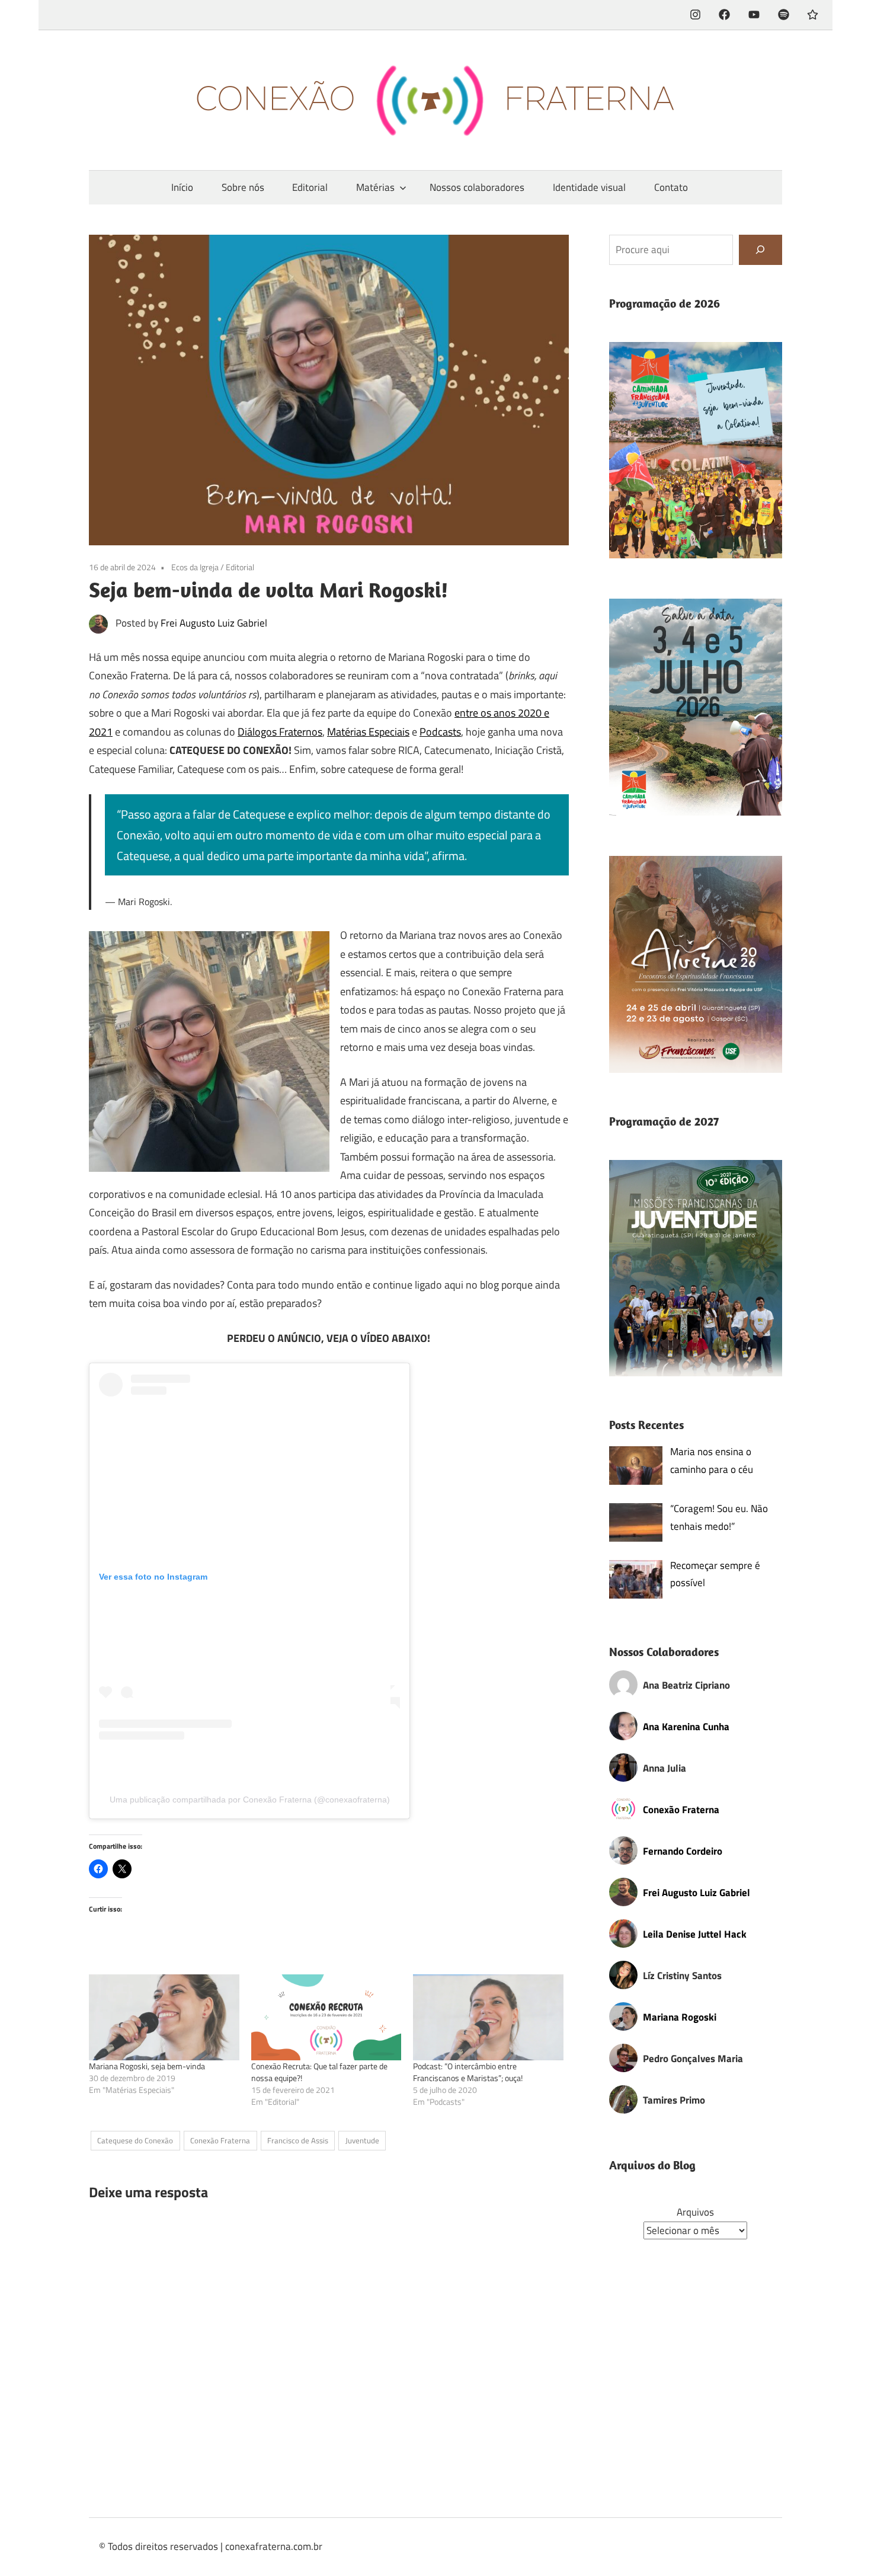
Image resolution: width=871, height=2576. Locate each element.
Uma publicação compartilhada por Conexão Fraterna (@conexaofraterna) (250, 1800)
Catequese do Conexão (135, 2140)
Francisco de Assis (298, 2140)
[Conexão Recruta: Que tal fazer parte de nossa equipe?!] (326, 2017)
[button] (696, 450)
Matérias (375, 187)
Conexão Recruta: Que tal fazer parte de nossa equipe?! (319, 2072)
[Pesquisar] (760, 250)
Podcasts (440, 732)
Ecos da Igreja (195, 567)
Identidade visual (589, 187)
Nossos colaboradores (477, 187)
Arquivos (695, 2212)
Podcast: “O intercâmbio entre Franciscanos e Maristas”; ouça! (468, 2072)
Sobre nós (243, 187)
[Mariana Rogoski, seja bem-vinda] (164, 2017)
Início (182, 187)
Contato (671, 187)
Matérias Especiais (368, 732)
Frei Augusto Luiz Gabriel (214, 623)
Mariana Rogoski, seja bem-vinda (147, 2066)
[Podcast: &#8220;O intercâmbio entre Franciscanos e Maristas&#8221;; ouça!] (488, 2017)
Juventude (362, 2140)
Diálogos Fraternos (280, 732)
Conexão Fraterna (220, 2140)
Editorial (310, 187)
